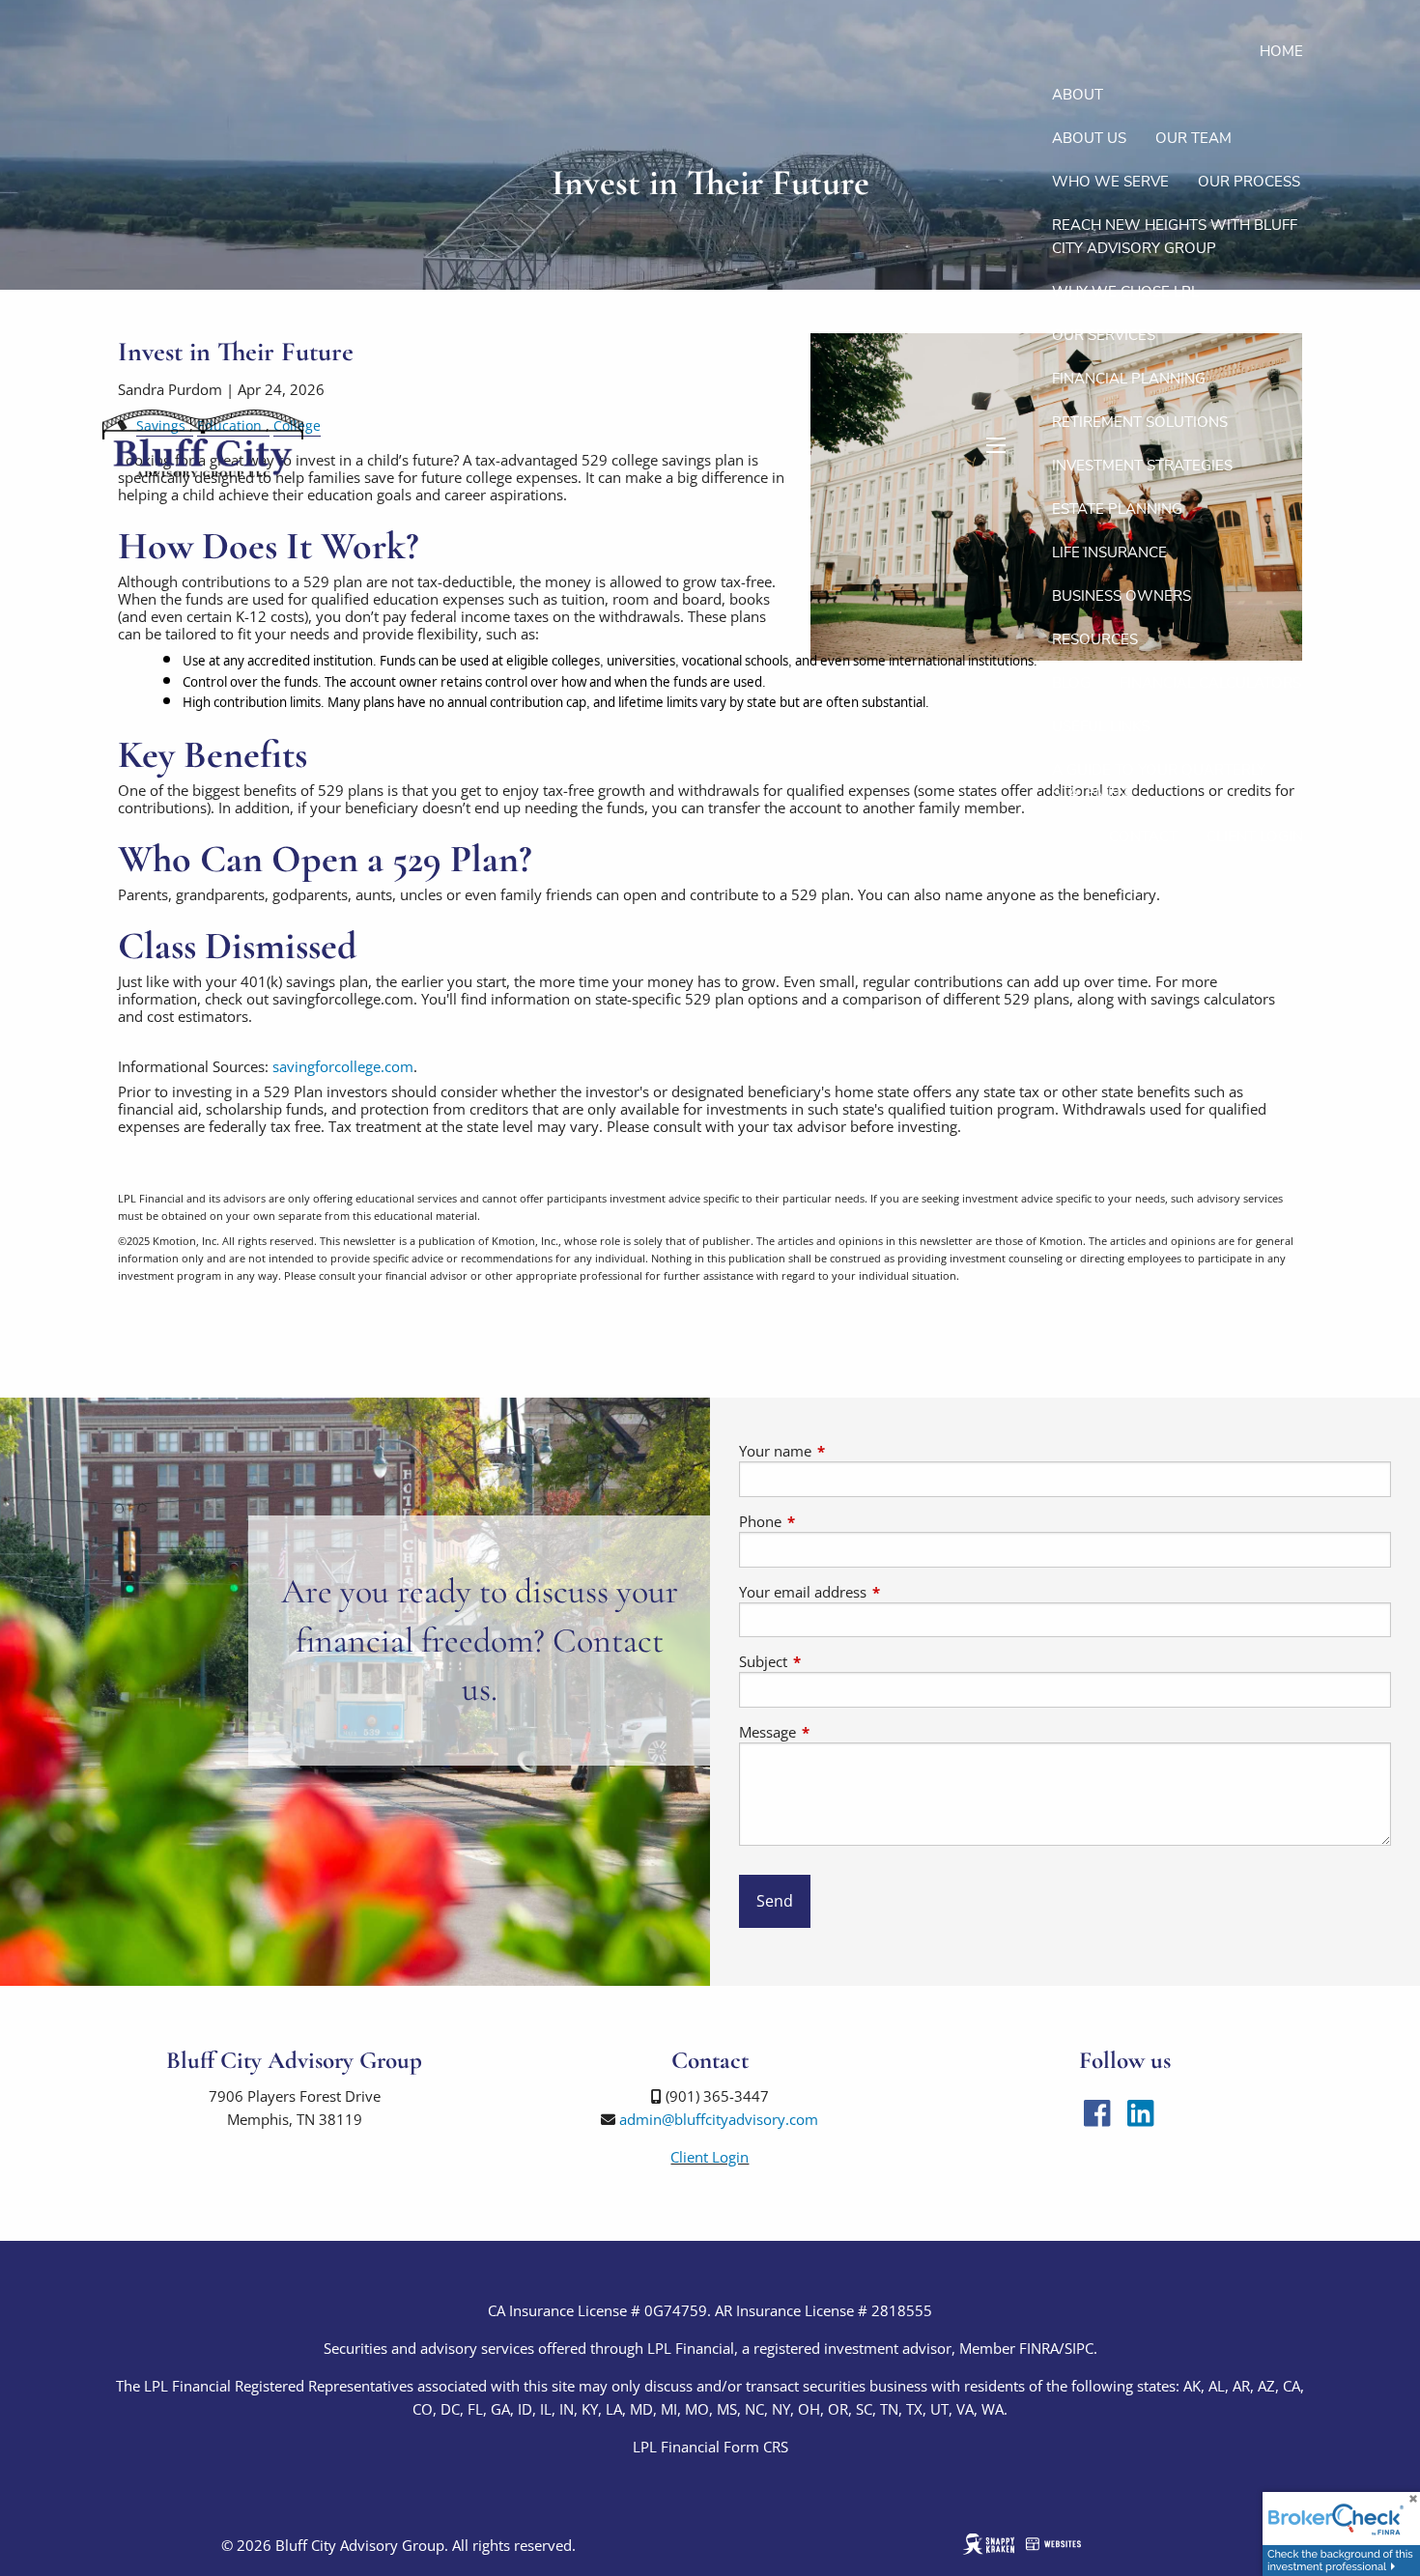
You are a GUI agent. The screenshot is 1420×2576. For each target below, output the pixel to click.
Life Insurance (1109, 552)
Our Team (1193, 138)
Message (839, 1732)
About (1078, 95)
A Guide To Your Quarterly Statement (1159, 781)
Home (1281, 51)
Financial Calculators (1210, 683)
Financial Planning (1129, 379)
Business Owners (1122, 596)
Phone (832, 1521)
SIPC (1079, 2348)
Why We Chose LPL (1125, 292)
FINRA (1039, 2348)
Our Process (1249, 182)
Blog (1071, 683)
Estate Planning (1117, 509)
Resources (1095, 639)
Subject (835, 1661)
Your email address (874, 1592)
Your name (847, 1451)
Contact (1143, 836)
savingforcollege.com (343, 1066)
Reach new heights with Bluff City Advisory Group (1175, 237)
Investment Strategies (1142, 466)
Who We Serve (1110, 182)
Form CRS (756, 2447)
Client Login (1255, 836)
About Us (1089, 138)
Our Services (1104, 335)
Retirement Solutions (1140, 422)
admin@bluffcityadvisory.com (719, 2119)
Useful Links (1101, 726)
